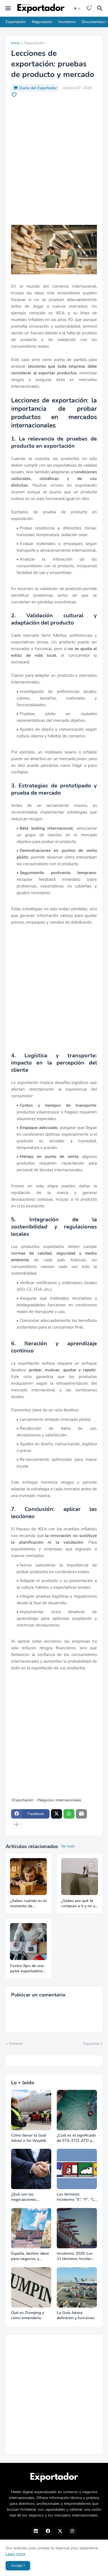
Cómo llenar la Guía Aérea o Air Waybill (29, 2138)
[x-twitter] (60, 2531)
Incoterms (67, 22)
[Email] (81, 1814)
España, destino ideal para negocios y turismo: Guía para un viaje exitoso (30, 2256)
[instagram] (72, 2531)
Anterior (16, 2044)
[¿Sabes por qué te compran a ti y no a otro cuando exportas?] (80, 1877)
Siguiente (91, 2044)
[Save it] (14, 95)
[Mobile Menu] (8, 8)
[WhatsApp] (69, 1814)
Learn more (15, 2554)
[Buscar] (101, 8)
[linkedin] (36, 2531)
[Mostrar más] (17, 1825)
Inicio (16, 43)
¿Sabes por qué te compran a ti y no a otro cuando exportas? (78, 1904)
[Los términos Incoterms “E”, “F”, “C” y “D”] (77, 2169)
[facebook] (48, 2531)
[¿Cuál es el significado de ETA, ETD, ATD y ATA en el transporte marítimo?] (77, 2110)
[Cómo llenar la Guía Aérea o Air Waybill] (31, 2110)
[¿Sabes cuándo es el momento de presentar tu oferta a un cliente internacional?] (28, 1877)
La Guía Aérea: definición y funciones (76, 2315)
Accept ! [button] (18, 2566)
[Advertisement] (54, 161)
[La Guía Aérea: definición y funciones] (77, 2287)
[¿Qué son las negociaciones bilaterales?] (31, 2169)
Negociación (42, 22)
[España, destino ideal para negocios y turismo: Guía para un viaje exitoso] (31, 2228)
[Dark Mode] (77, 8)
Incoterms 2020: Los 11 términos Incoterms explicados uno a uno (77, 2256)
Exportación (16, 22)
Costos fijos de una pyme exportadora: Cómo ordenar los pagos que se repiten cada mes (27, 1969)
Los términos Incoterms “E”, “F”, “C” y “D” (76, 2197)
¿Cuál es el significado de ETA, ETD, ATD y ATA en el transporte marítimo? (76, 2138)
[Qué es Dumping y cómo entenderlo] (31, 2287)
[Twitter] (56, 1814)
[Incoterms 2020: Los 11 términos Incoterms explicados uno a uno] (77, 2228)
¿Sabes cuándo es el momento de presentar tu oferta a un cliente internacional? (28, 1904)
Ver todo (68, 1846)
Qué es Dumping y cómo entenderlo (28, 2315)
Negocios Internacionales (60, 1800)
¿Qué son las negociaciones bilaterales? (24, 2197)
